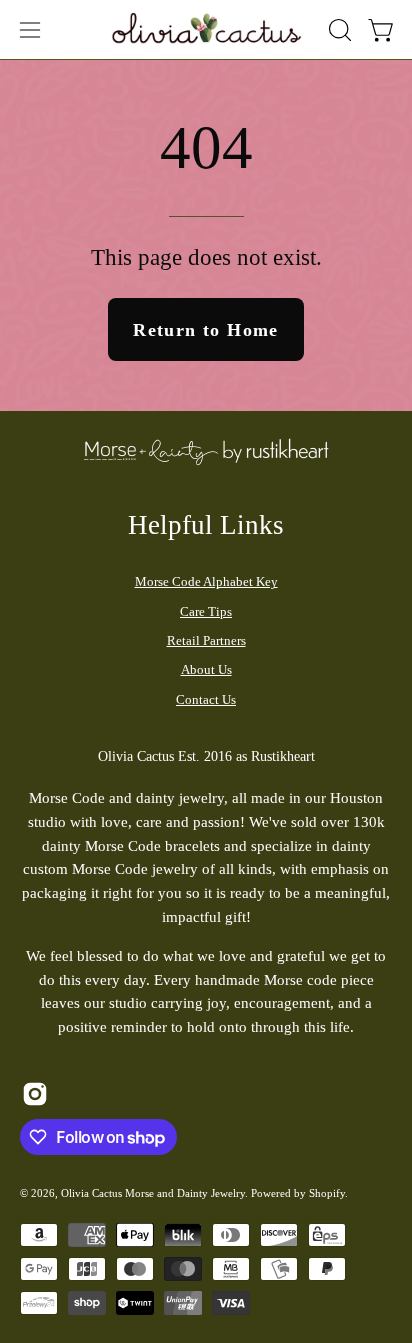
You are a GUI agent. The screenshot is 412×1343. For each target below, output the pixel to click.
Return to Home (205, 330)
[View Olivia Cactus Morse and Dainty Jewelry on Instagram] (35, 1094)
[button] (338, 30)
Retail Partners (206, 640)
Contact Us (206, 699)
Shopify (327, 1193)
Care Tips (206, 611)
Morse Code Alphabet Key (206, 581)
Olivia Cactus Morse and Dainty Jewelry (153, 1193)
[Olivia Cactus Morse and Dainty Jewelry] (207, 27)
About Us (206, 669)
